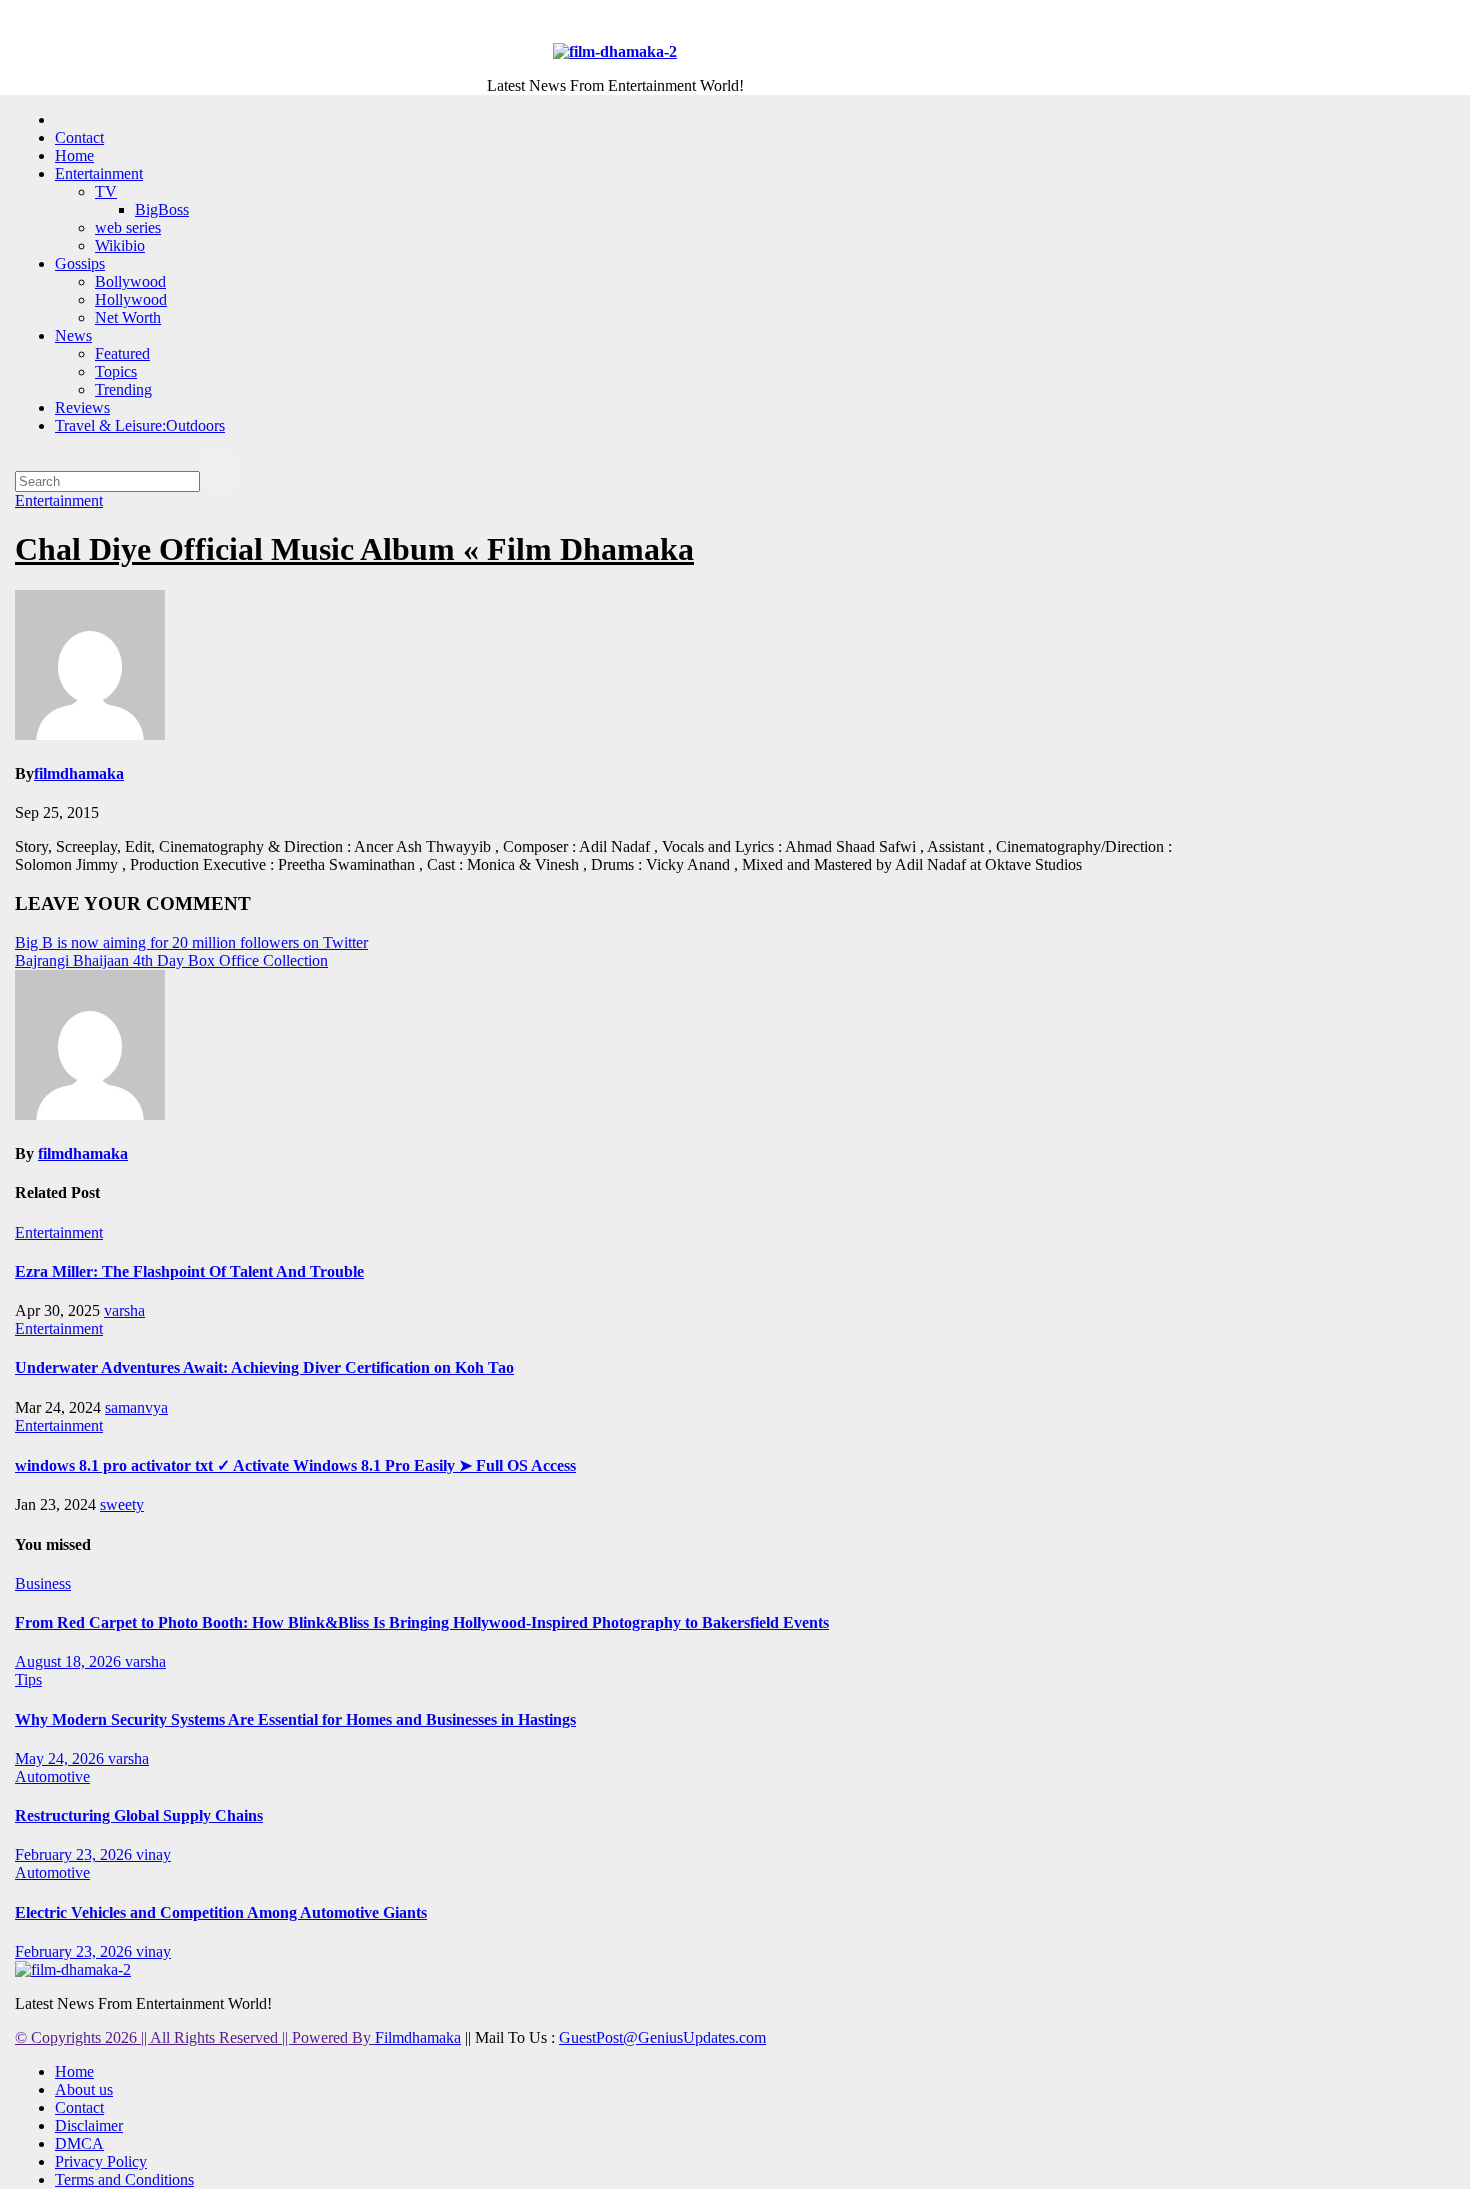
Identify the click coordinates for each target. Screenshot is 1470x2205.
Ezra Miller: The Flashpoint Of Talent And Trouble (189, 1271)
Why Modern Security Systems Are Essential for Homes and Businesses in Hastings (295, 1719)
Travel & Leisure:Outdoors (140, 425)
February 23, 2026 (75, 1854)
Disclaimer (89, 2125)
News (73, 335)
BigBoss (162, 209)
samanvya (136, 1407)
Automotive (52, 1776)
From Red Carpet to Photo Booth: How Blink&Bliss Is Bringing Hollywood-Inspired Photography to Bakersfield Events (422, 1622)
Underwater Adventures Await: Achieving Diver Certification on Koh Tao (264, 1367)
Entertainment (99, 173)
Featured (122, 353)
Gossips (80, 263)
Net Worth (128, 317)
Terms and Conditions (124, 2179)
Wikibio (120, 245)
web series (128, 227)
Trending (123, 389)
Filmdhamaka (418, 2037)
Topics (116, 371)
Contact (79, 137)
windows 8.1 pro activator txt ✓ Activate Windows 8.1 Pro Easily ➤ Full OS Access (295, 1465)
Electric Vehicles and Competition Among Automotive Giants (221, 1912)
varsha (124, 1310)
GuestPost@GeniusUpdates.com (662, 2037)
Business (43, 1583)
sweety (122, 1504)
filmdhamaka (79, 773)
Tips (28, 1679)
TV (106, 191)
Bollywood (130, 281)
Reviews (82, 407)
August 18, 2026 (70, 1661)
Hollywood (131, 299)
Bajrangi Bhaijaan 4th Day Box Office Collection (171, 960)
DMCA (79, 2143)
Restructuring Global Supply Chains (139, 1815)
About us (84, 2089)
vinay (153, 1854)
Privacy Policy (101, 2161)
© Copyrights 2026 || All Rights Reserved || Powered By (195, 2037)
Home (74, 155)
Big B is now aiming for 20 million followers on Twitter (191, 942)
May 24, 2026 (61, 1758)
